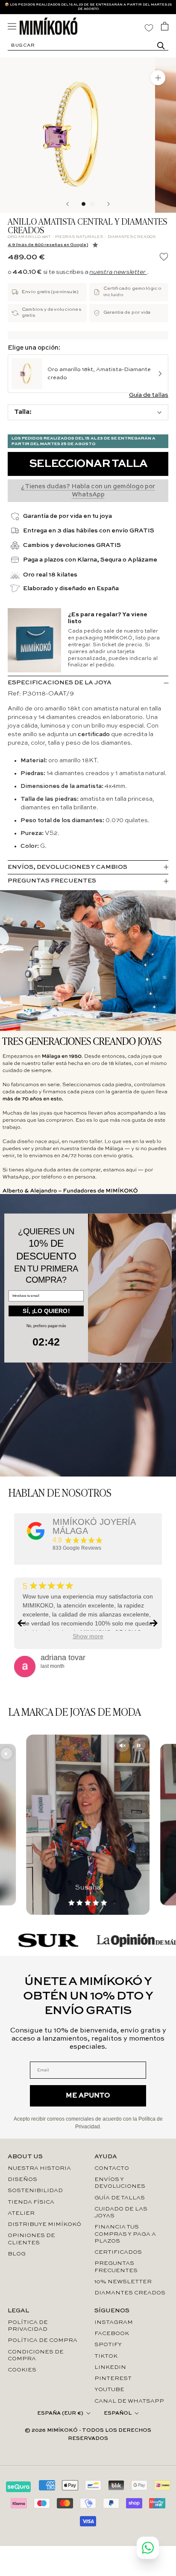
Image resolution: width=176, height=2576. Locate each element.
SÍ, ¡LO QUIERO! (46, 1311)
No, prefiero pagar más (46, 1326)
